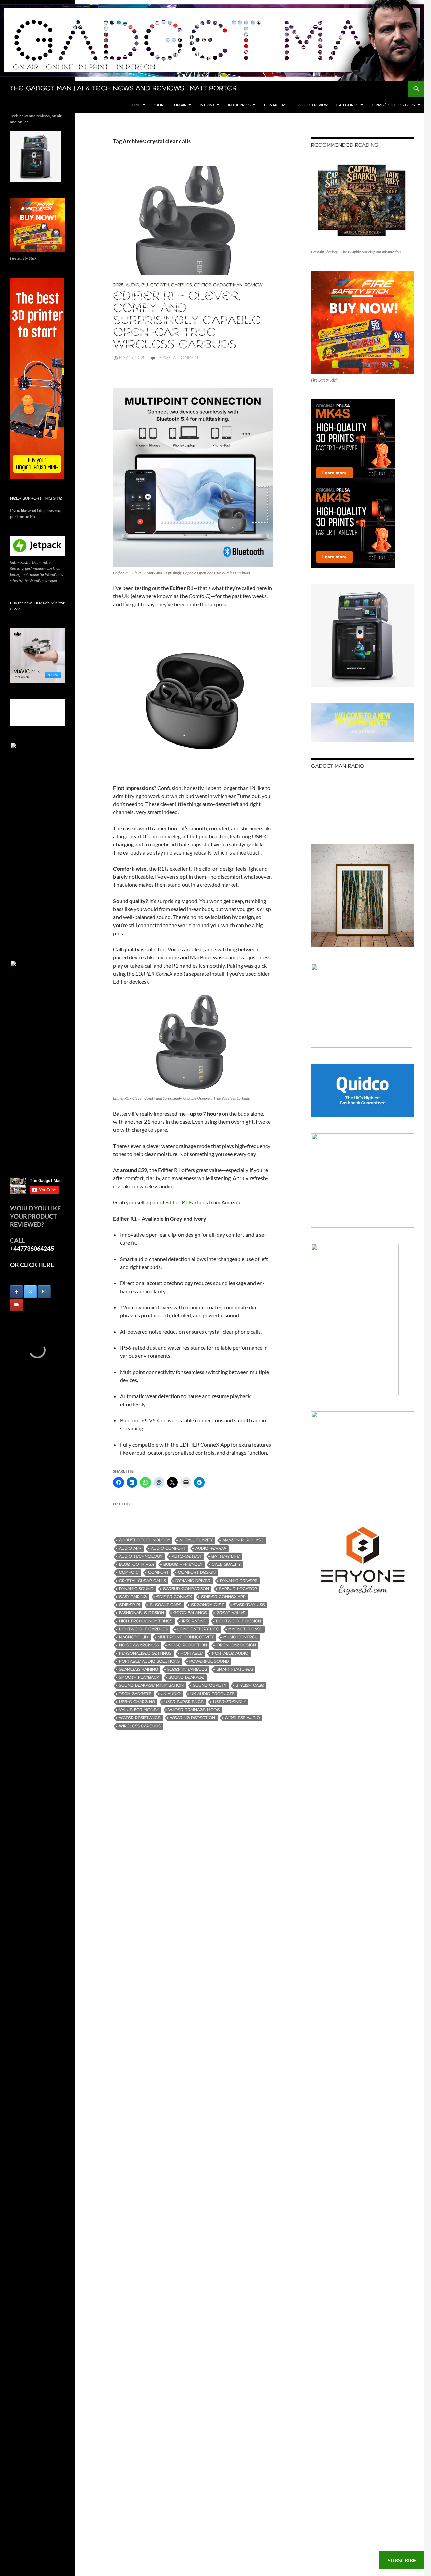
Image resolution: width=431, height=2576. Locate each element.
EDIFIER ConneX (174, 1597)
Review (254, 285)
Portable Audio (230, 1653)
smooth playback (139, 1678)
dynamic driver (193, 1581)
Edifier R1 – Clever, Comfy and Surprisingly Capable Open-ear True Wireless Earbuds (187, 321)
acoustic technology (144, 1540)
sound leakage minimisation (151, 1686)
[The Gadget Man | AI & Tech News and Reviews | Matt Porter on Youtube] (16, 1305)
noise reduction (188, 1645)
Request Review (312, 105)
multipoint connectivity (186, 1637)
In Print (207, 105)
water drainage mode (194, 1710)
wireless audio (242, 1718)
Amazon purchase (243, 1540)
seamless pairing (138, 1670)
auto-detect (187, 1556)
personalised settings (145, 1653)
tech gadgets (135, 1694)
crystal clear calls (142, 1581)
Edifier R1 (129, 1605)
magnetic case (245, 1629)
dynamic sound (136, 1589)
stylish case (250, 1686)
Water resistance (140, 1718)
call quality (226, 1565)
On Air (180, 105)
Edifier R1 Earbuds (187, 1202)
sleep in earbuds (187, 1670)
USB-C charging (137, 1702)
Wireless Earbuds (140, 1726)
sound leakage (187, 1678)
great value (231, 1613)
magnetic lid (134, 1637)
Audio (132, 285)
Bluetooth (155, 285)
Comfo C (129, 1573)
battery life (226, 1556)
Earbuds (181, 285)
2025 (118, 285)
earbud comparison (186, 1589)
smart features (235, 1670)
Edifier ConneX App (223, 1597)
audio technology (141, 1556)
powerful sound (209, 1661)
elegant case (165, 1605)
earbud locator (238, 1589)
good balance (190, 1613)
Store (160, 105)
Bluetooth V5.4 (136, 1565)
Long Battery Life (198, 1629)
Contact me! (276, 105)
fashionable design (141, 1613)
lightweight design (238, 1621)
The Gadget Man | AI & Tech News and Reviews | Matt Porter (123, 89)
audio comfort (168, 1548)
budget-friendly (183, 1565)
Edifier (203, 285)
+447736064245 (32, 1248)
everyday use (249, 1605)
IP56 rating (194, 1621)
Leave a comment (178, 358)
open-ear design (236, 1645)
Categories (347, 105)
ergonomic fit (207, 1605)
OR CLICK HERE (32, 1265)
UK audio (171, 1694)
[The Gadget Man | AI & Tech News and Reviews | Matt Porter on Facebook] (16, 1292)
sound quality (210, 1686)
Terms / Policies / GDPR (393, 105)
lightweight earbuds (143, 1629)
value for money (139, 1710)
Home (135, 105)
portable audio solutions (149, 1661)
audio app (130, 1548)
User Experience (184, 1702)
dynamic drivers (239, 1581)
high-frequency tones (146, 1621)
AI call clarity (196, 1540)
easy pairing (133, 1597)
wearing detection (193, 1718)
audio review (211, 1548)
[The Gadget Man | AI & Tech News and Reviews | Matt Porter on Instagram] (44, 1292)
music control (240, 1637)
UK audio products (212, 1694)
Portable (192, 1653)
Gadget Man (228, 285)
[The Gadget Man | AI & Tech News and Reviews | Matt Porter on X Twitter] (30, 1292)
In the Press (239, 105)
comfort (158, 1573)
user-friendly (230, 1702)
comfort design (197, 1573)
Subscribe (402, 2560)
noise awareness (139, 1645)
